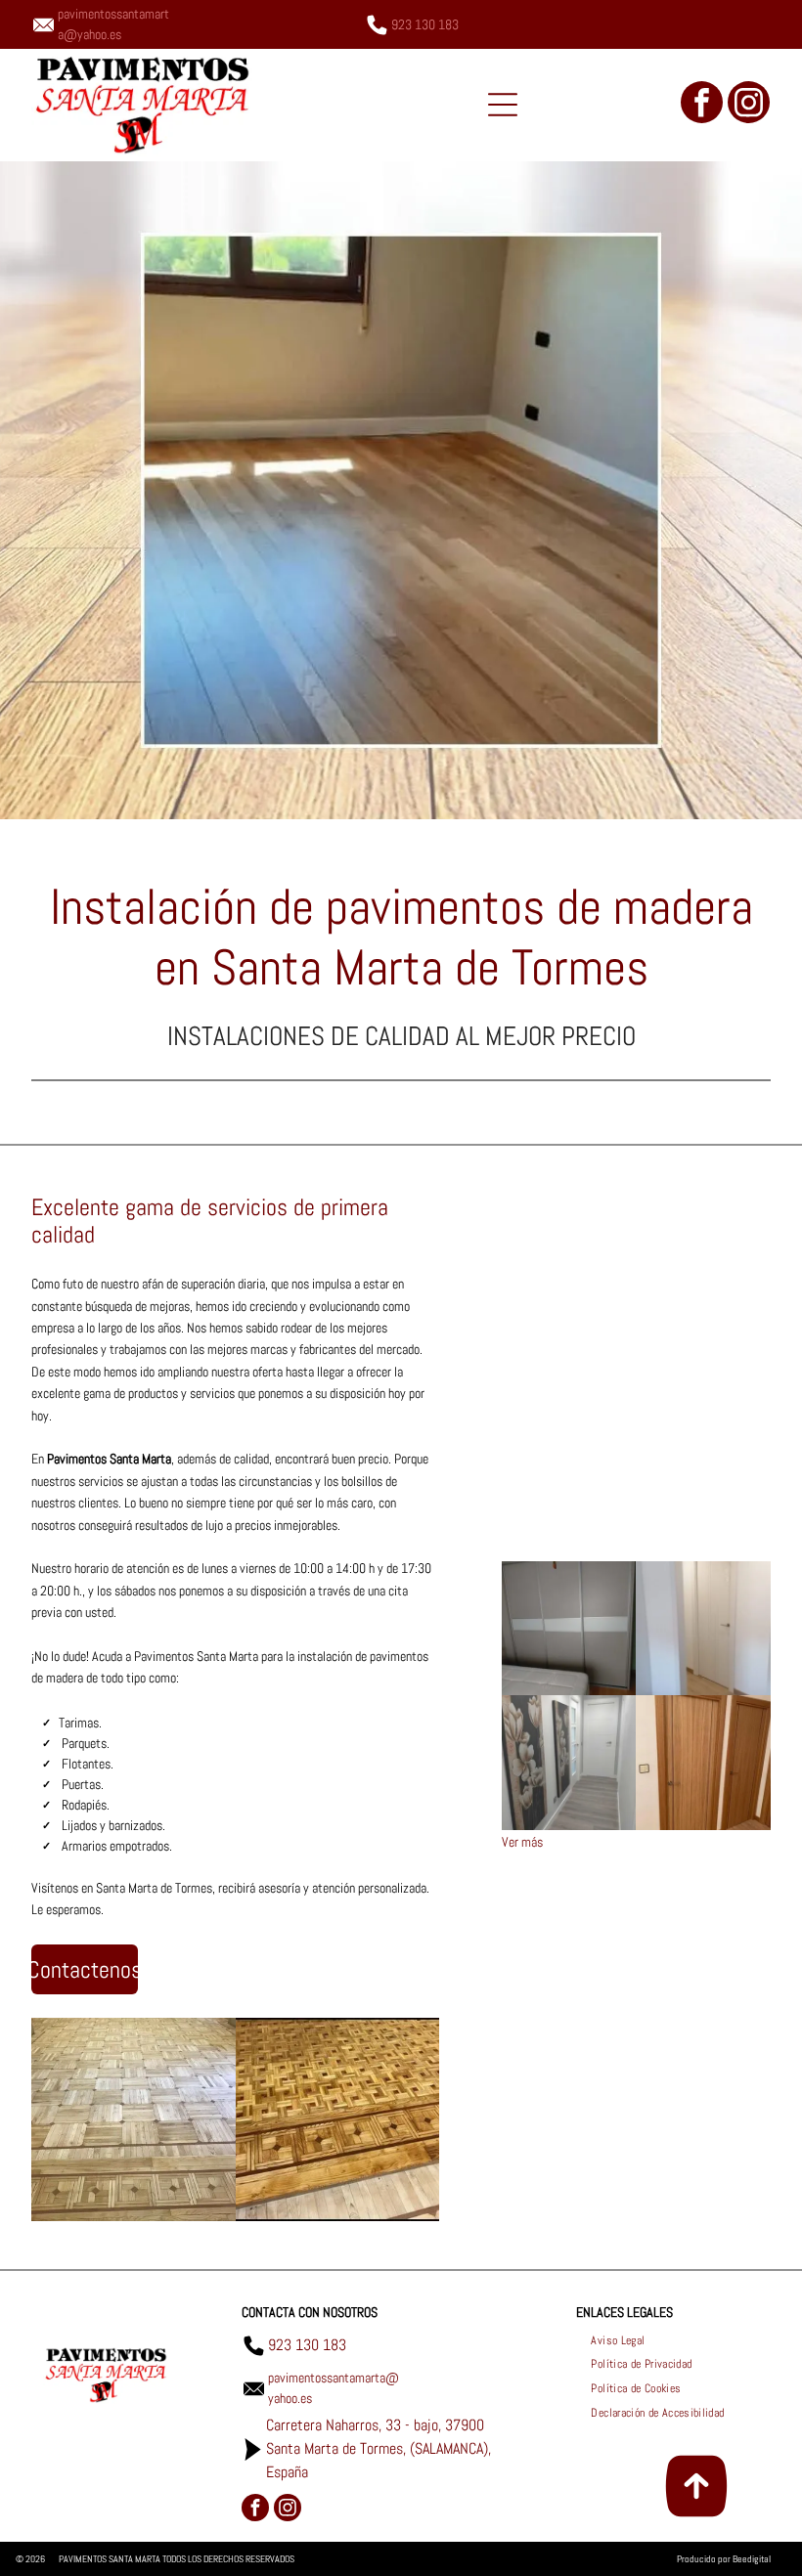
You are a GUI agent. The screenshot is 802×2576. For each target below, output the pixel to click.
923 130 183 (425, 24)
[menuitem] (618, 2340)
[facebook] (702, 105)
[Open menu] (503, 105)
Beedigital (752, 2559)
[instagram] (749, 105)
